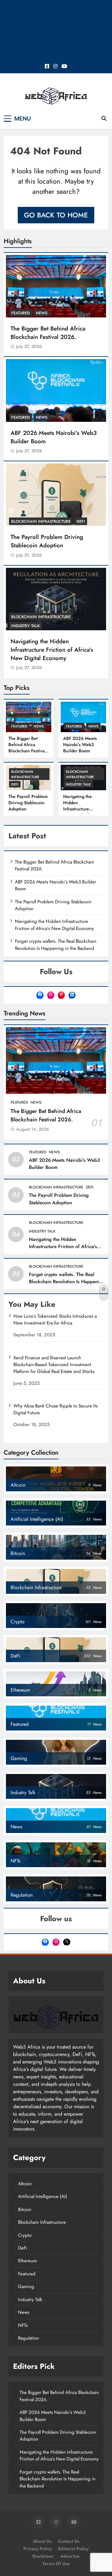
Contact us (69, 2541)
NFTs (23, 2325)
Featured (21, 313)
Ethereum (28, 2261)
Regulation (28, 2338)
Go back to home (56, 215)
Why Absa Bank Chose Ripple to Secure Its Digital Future (56, 1409)
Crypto (25, 2235)
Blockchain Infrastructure (41, 521)
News (42, 313)
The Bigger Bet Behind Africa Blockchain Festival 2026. (48, 333)
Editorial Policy (73, 2549)
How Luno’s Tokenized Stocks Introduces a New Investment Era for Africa (55, 1320)
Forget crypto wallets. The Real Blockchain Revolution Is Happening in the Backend (56, 945)
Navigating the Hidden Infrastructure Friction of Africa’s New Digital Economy (52, 650)
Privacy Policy (37, 2549)
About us (42, 2541)
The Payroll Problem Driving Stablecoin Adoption (47, 541)
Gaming (26, 2286)
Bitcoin (25, 2209)
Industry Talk (26, 626)
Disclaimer (43, 2556)
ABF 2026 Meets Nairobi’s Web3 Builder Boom (54, 437)
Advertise (70, 2556)
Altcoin (25, 2184)
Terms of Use (56, 2564)
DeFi (81, 521)
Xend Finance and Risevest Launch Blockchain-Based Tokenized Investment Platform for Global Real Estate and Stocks (54, 1365)
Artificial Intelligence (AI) (43, 2196)
